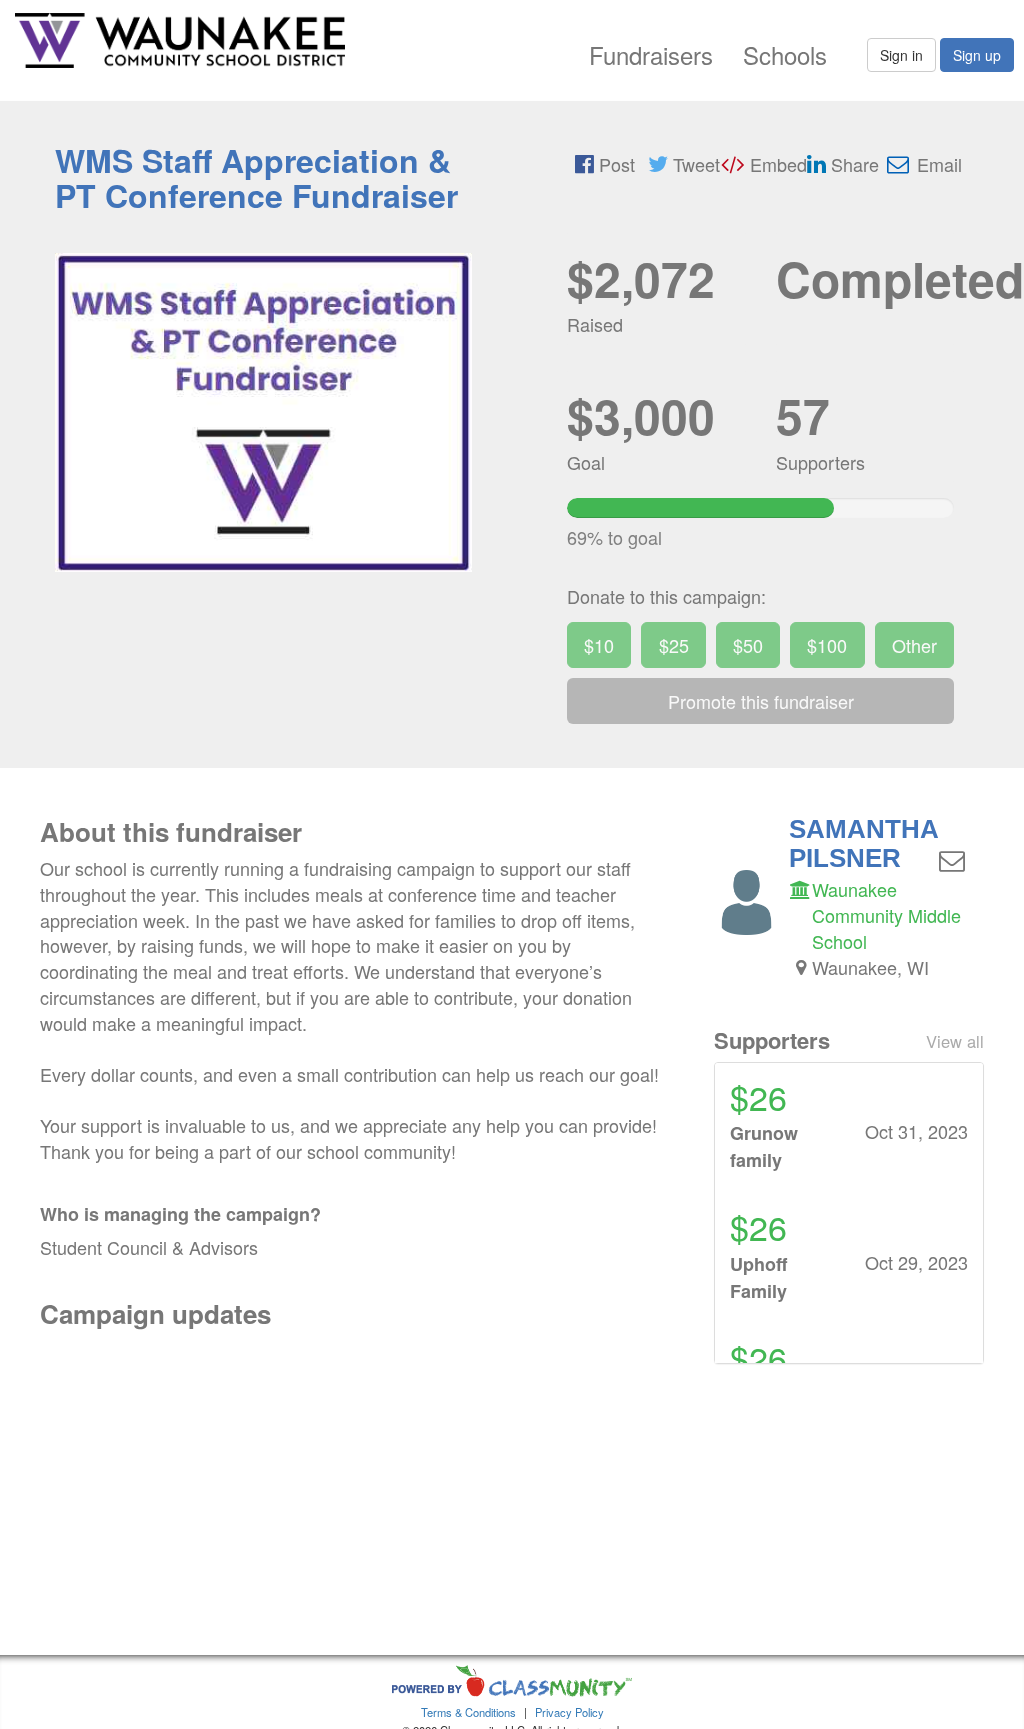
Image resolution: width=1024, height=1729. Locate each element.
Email (936, 164)
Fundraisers (651, 54)
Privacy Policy (569, 1712)
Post (614, 164)
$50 (748, 645)
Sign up (977, 55)
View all (955, 1041)
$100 (827, 645)
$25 (674, 645)
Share (852, 164)
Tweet (694, 164)
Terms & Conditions (468, 1712)
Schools (785, 54)
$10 (599, 645)
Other (914, 645)
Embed (776, 164)
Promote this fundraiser (761, 701)
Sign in (901, 55)
